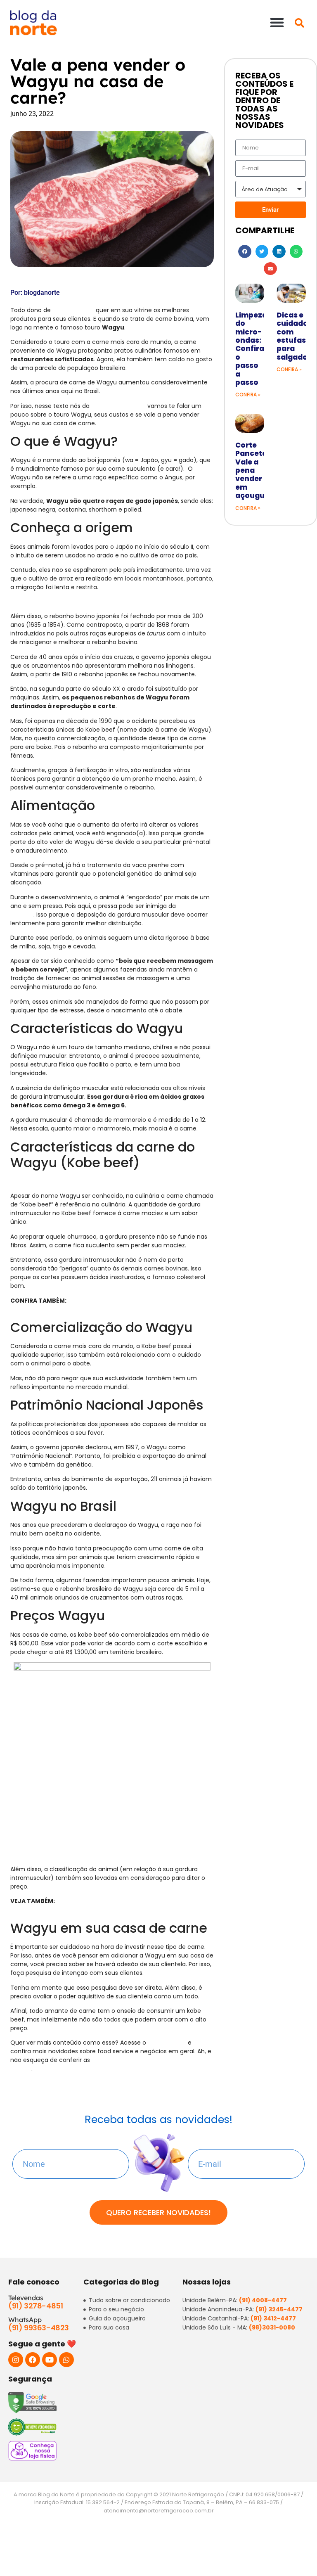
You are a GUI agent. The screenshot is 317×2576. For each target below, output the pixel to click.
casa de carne (73, 310)
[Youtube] (50, 2360)
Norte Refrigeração (118, 406)
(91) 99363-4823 (39, 2328)
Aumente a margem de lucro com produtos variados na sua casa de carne (102, 1905)
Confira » (248, 395)
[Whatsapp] (66, 2360)
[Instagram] (16, 2360)
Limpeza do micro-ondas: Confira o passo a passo (251, 349)
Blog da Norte (167, 2043)
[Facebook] (33, 2360)
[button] (277, 22)
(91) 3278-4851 (35, 2306)
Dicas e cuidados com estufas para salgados (294, 336)
